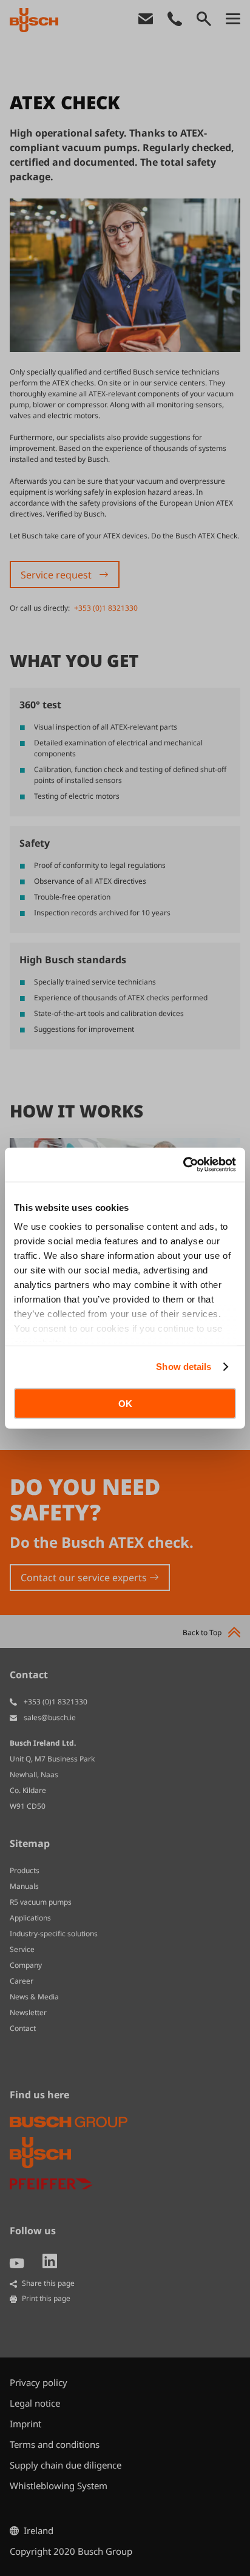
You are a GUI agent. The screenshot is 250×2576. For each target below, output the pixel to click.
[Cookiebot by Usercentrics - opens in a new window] (183, 1165)
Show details (184, 1367)
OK (125, 1403)
